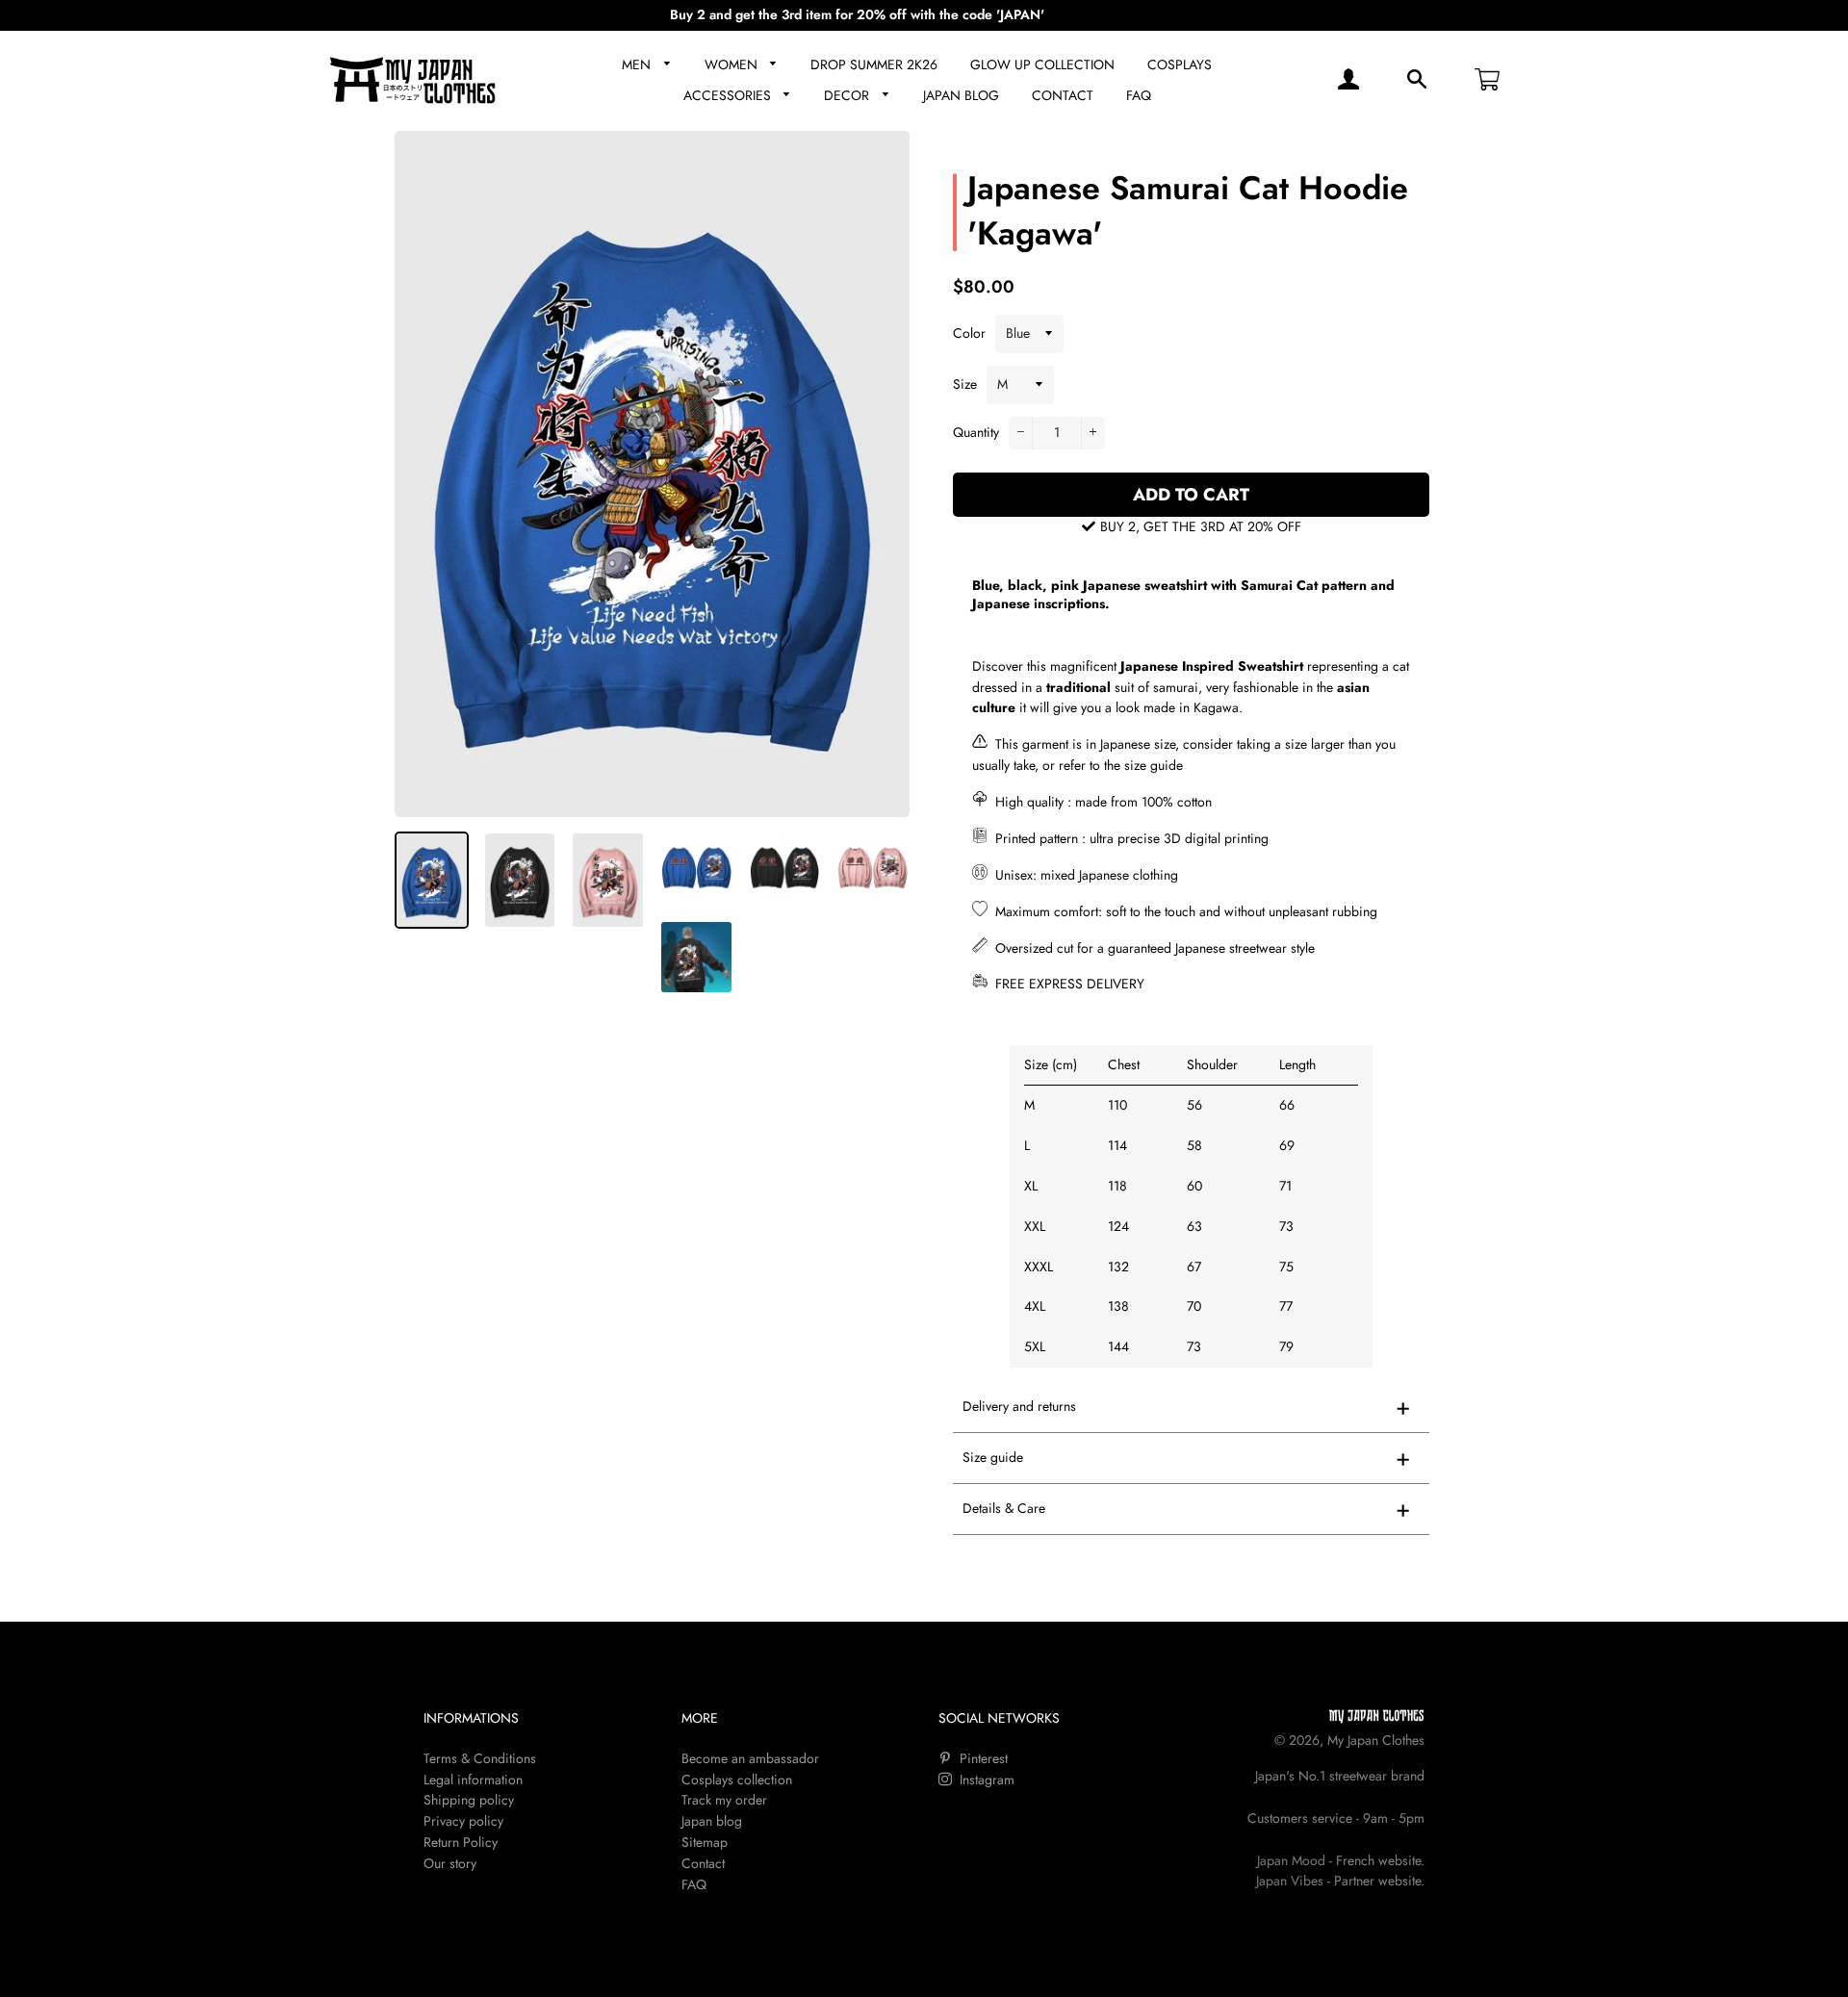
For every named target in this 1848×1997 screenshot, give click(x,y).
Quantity (976, 432)
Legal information (473, 1779)
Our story (450, 1863)
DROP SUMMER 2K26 (874, 64)
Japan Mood (1291, 1860)
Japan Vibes (1290, 1881)
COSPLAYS (1180, 64)
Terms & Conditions (480, 1758)
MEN (638, 64)
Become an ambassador (750, 1758)
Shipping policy (469, 1800)
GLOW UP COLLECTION (1042, 64)
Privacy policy (463, 1821)
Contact (703, 1863)
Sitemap (705, 1842)
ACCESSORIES (729, 95)
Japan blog (712, 1821)
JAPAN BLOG (961, 95)
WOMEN (733, 64)
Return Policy (461, 1842)
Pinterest (982, 1758)
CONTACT (1063, 95)
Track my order (724, 1800)
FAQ (1139, 95)
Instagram (985, 1779)
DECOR (848, 95)
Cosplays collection (737, 1779)
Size (965, 384)
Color (969, 333)
